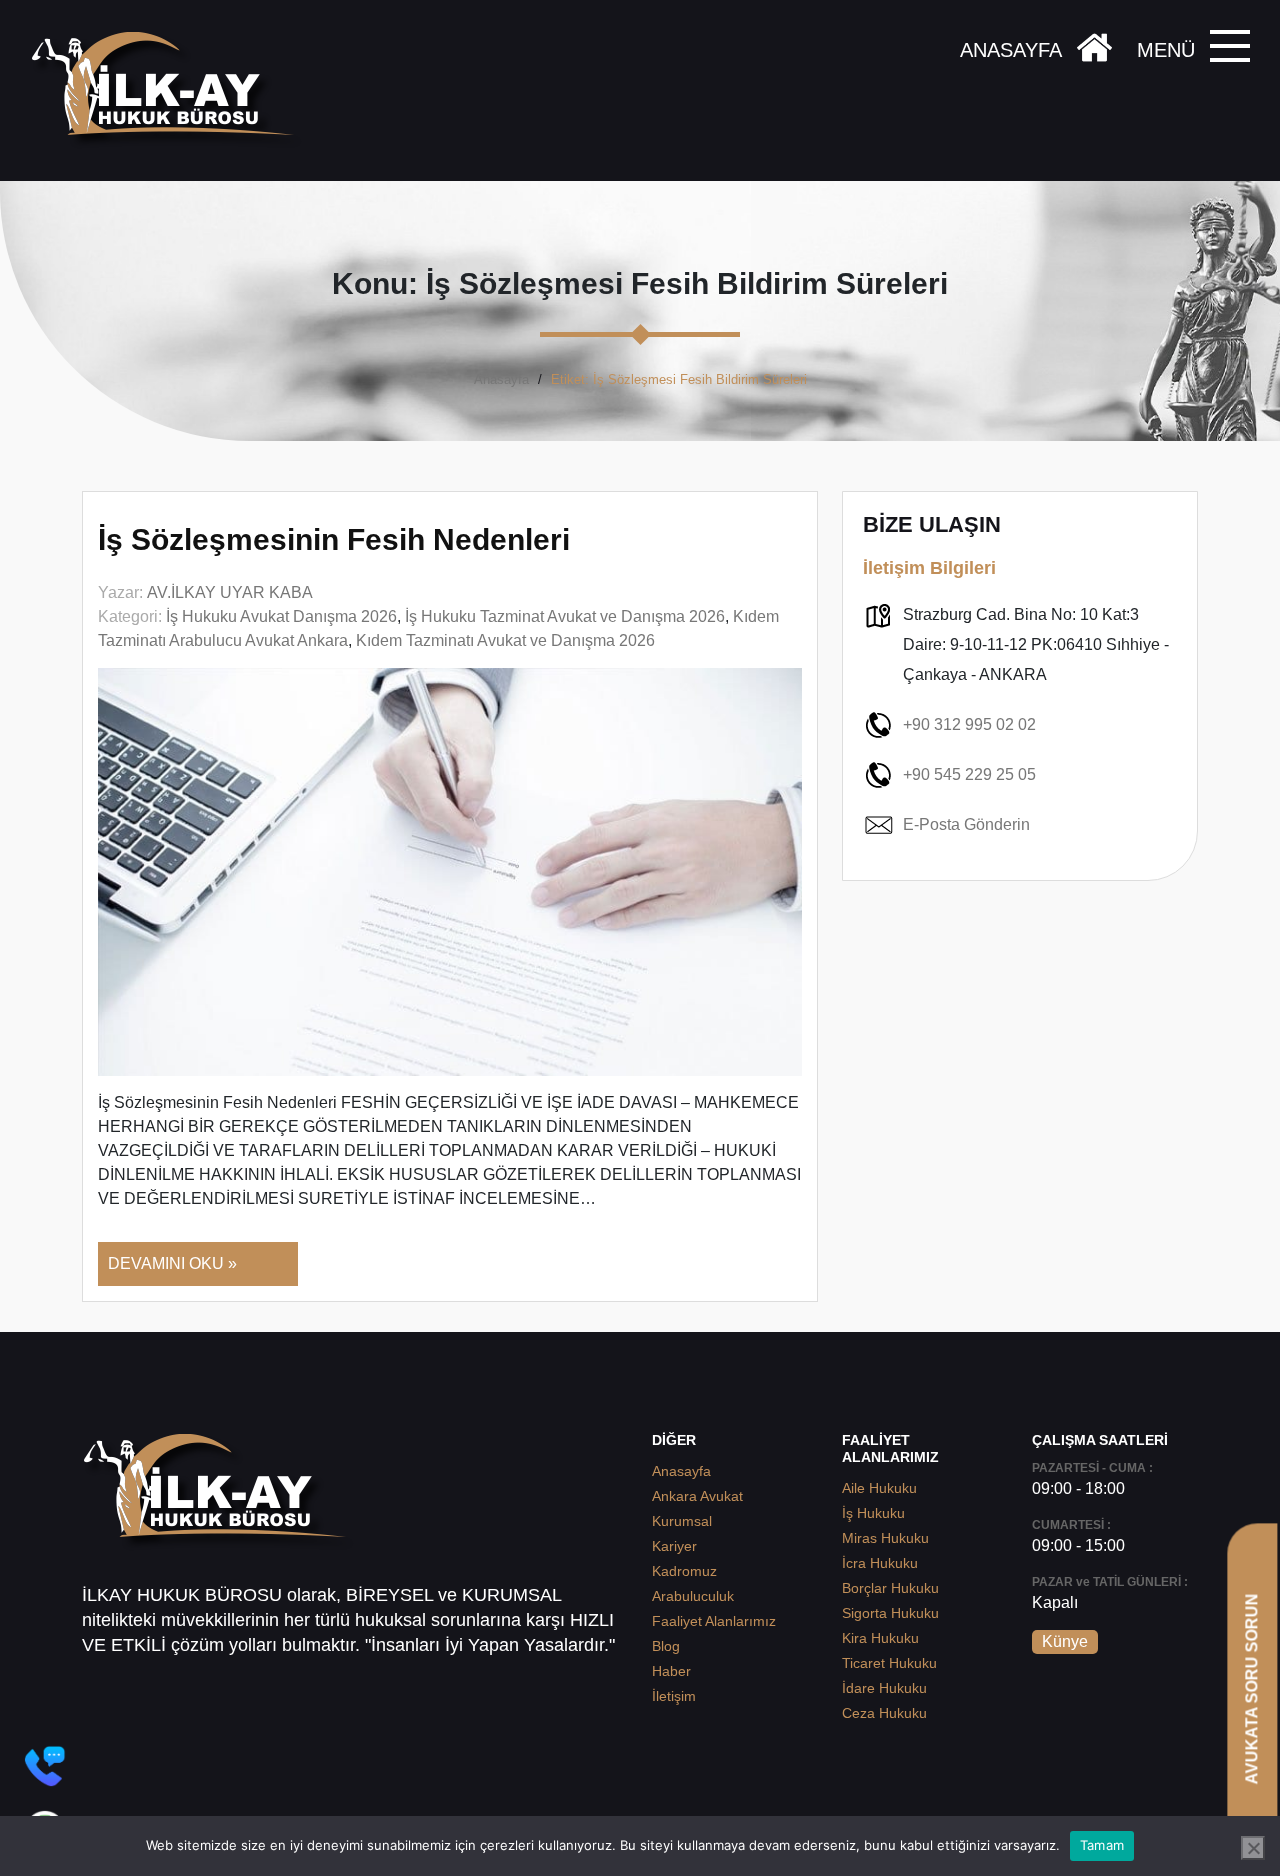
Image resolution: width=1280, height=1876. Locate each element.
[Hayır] (1253, 1848)
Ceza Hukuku (884, 1713)
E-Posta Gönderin (966, 824)
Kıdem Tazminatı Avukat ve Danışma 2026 (505, 640)
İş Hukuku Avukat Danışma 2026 (281, 616)
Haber (671, 1671)
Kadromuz (684, 1571)
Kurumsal (682, 1521)
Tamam (1102, 1845)
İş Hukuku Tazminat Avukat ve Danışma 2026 (565, 616)
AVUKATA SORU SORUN (1251, 1688)
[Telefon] (45, 1766)
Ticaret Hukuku (889, 1663)
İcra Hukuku (880, 1563)
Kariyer (674, 1546)
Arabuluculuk (693, 1596)
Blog (666, 1646)
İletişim (674, 1696)
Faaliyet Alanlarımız (714, 1621)
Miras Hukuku (885, 1538)
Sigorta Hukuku (890, 1613)
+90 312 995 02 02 (969, 724)
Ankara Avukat (697, 1496)
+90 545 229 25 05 (969, 774)
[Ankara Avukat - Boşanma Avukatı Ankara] (170, 90)
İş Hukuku (873, 1513)
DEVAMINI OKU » (172, 1263)
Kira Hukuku (880, 1638)
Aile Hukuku (879, 1488)
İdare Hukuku (884, 1688)
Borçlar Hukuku (890, 1588)
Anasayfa (501, 379)
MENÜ (1166, 50)
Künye (1065, 1641)
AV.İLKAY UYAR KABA (230, 592)
